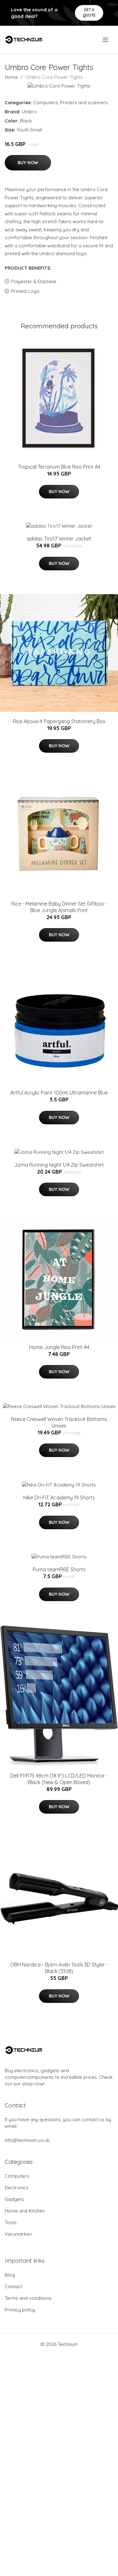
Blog (10, 2275)
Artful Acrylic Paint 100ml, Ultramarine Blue (59, 1093)
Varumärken (18, 2234)
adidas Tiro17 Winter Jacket (59, 539)
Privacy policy (20, 2310)
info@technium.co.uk (27, 2140)
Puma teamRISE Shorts (59, 1569)
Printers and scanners (84, 102)
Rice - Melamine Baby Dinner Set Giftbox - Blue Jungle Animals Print (59, 907)
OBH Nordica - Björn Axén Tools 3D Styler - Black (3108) (59, 1968)
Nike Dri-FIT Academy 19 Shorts (59, 1498)
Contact (13, 2286)
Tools (11, 2222)
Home (11, 77)
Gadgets (14, 2199)
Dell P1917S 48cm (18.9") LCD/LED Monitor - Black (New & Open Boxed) (59, 1779)
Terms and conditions (28, 2298)
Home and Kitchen (25, 2211)
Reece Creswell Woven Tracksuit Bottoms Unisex (59, 1422)
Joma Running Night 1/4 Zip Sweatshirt (59, 1165)
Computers (46, 102)
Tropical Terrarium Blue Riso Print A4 (59, 467)
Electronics (17, 2188)
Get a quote (89, 12)
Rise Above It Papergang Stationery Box (59, 721)
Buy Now (28, 163)
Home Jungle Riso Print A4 (59, 1347)
